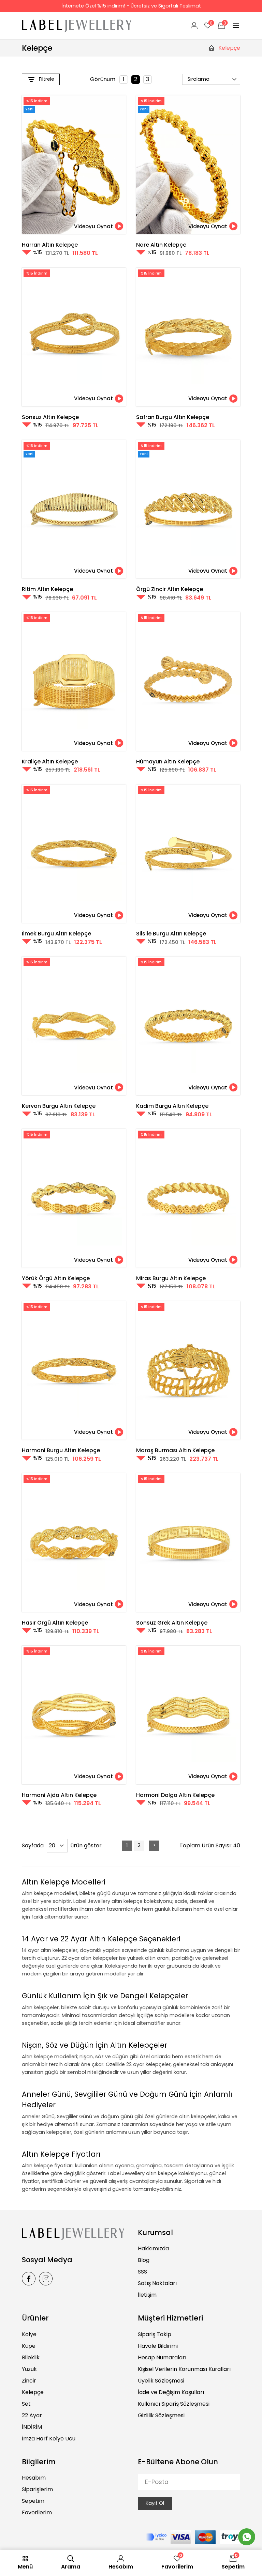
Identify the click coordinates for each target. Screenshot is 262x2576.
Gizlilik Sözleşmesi (161, 2415)
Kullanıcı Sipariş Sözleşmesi (174, 2404)
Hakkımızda (153, 2248)
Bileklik (31, 2357)
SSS (142, 2272)
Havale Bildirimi (158, 2346)
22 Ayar (32, 2415)
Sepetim (33, 2501)
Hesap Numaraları (162, 2357)
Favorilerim (37, 2512)
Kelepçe (33, 2392)
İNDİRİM (32, 2427)
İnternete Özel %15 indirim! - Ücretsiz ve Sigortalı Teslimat (131, 6)
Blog (144, 2260)
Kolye (29, 2334)
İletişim (147, 2295)
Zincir (29, 2381)
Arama (71, 2567)
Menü (25, 2567)
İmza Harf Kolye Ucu (49, 2439)
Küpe (29, 2346)
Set (26, 2404)
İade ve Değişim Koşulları (171, 2392)
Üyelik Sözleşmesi (161, 2381)
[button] (99, 226)
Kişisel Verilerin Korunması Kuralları (184, 2369)
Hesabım (34, 2478)
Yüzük (29, 2369)
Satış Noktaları (157, 2283)
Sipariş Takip (155, 2334)
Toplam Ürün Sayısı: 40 (210, 1845)
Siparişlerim (37, 2489)
